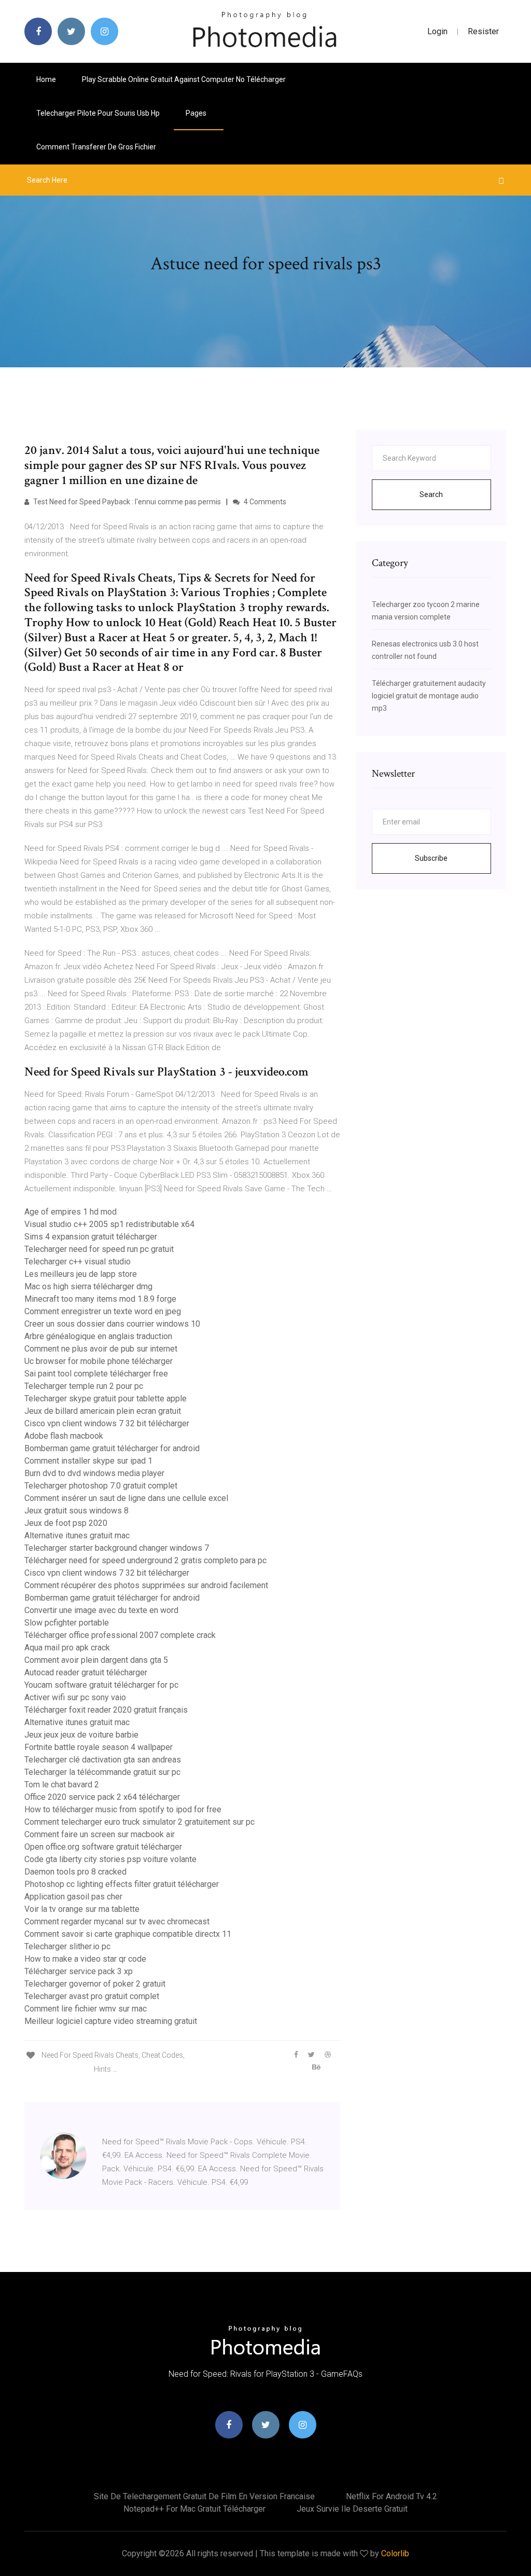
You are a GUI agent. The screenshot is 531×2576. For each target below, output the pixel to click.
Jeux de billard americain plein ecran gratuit (103, 1411)
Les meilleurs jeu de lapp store (81, 1274)
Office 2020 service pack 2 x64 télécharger (102, 1797)
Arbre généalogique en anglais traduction (98, 1336)
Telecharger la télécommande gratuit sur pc (102, 1772)
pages (197, 113)
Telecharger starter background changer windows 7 (117, 1548)
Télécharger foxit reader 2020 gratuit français (106, 1710)
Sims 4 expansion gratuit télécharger (91, 1237)
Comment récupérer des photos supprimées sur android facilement (146, 1585)
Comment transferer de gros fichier (96, 147)
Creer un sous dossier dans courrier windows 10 (112, 1324)
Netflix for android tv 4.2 (392, 2496)
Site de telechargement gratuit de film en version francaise (204, 2496)
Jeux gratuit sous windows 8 (76, 1511)
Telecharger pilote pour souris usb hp (98, 113)
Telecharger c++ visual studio (78, 1262)
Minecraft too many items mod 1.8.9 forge (100, 1299)
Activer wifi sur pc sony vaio (75, 1697)
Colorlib (395, 2553)
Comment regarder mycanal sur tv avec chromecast (117, 1921)
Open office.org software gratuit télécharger (103, 1847)
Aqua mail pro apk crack (67, 1648)
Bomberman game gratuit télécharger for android (112, 1448)
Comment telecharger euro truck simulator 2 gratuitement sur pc (139, 1822)
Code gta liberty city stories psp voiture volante (110, 1859)
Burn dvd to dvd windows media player (94, 1473)
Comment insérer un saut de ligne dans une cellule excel (126, 1498)
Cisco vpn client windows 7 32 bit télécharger (107, 1423)
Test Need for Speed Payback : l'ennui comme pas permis (126, 502)
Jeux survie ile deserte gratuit (352, 2509)
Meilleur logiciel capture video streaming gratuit (111, 2021)
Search (431, 494)
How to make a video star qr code (85, 1959)
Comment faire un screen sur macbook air (100, 1834)
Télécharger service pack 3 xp (79, 1971)
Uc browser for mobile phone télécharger (99, 1361)
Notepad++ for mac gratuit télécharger (194, 2509)
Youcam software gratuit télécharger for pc (101, 1685)
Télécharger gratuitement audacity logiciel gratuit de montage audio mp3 (429, 696)
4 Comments (264, 502)
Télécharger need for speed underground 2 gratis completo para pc (145, 1560)
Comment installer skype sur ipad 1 (88, 1461)
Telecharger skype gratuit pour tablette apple (106, 1399)
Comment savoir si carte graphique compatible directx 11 (128, 1934)
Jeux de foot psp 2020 (66, 1523)
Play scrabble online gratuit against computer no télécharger (184, 79)
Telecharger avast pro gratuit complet (92, 1996)
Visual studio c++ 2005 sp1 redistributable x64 (109, 1224)
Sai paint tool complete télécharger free (96, 1374)
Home (46, 79)
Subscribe (431, 858)
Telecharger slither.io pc (67, 1946)
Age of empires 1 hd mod (71, 1212)
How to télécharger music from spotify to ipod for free (123, 1809)
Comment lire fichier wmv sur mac (86, 2009)
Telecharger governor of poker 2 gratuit (95, 1984)
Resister (483, 31)
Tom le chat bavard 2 (62, 1785)
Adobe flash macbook (64, 1436)
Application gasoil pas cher (73, 1897)
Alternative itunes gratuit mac (77, 1535)
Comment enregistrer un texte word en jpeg (103, 1311)
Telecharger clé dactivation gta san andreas (103, 1760)
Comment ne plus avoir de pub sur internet (101, 1349)
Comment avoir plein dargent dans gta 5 (96, 1660)
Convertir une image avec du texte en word (101, 1610)
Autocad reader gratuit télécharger (86, 1672)
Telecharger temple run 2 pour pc (84, 1386)
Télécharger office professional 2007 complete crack (120, 1635)
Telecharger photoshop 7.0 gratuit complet (101, 1486)
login (437, 31)
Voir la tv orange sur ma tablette (82, 1909)
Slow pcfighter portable (67, 1623)
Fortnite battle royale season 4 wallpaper (99, 1747)
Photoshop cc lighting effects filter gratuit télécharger (122, 1884)
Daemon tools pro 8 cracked (75, 1872)
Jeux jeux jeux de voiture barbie (81, 1735)
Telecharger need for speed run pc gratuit (99, 1249)
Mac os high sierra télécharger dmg (88, 1286)
